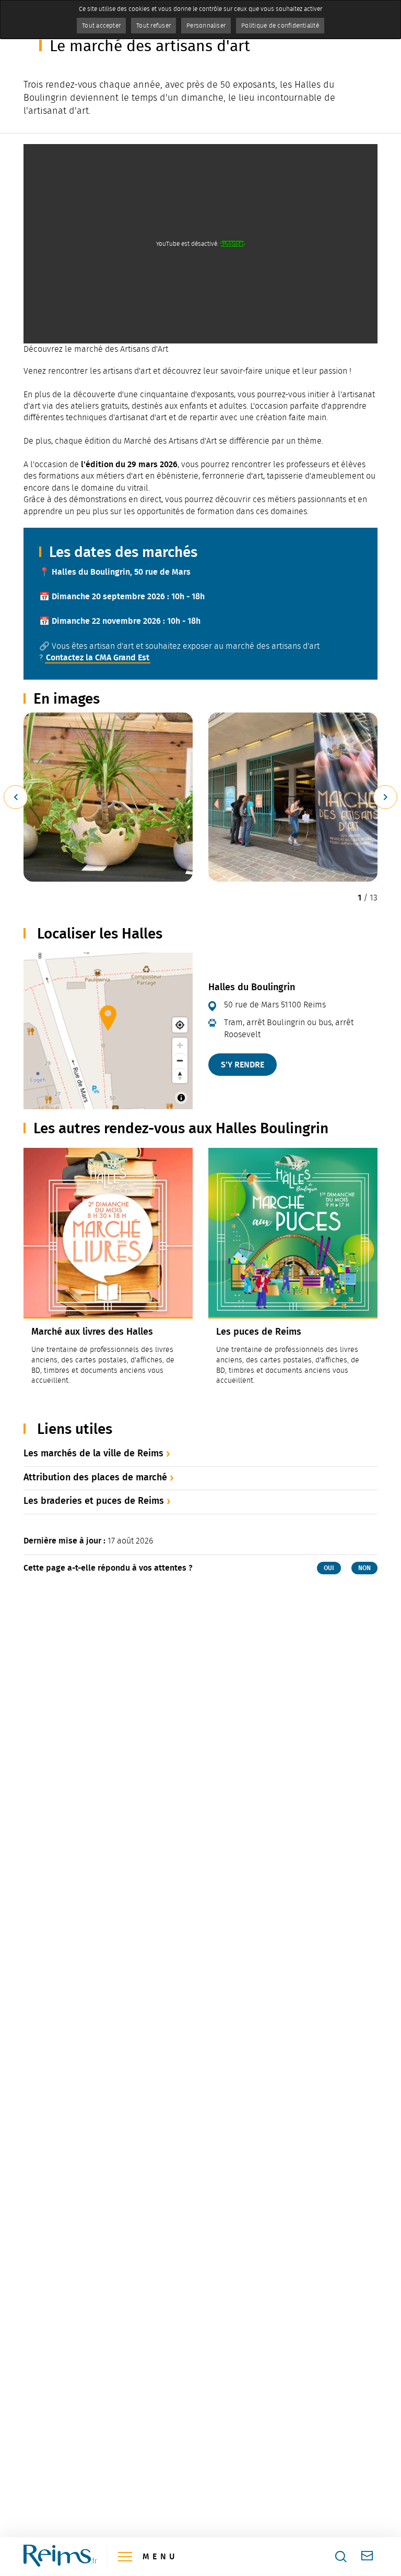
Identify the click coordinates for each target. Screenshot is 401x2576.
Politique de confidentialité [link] (280, 26)
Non (364, 1568)
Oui (329, 1568)
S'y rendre (243, 1065)
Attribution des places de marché (95, 1477)
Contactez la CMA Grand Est (98, 657)
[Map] (108, 1031)
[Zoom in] (180, 1045)
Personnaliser (206, 26)
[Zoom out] (180, 1060)
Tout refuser (154, 26)
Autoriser (232, 244)
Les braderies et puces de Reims (94, 1501)
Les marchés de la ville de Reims (93, 1453)
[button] (108, 797)
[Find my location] (180, 1025)
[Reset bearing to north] (180, 1076)
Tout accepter (101, 26)
